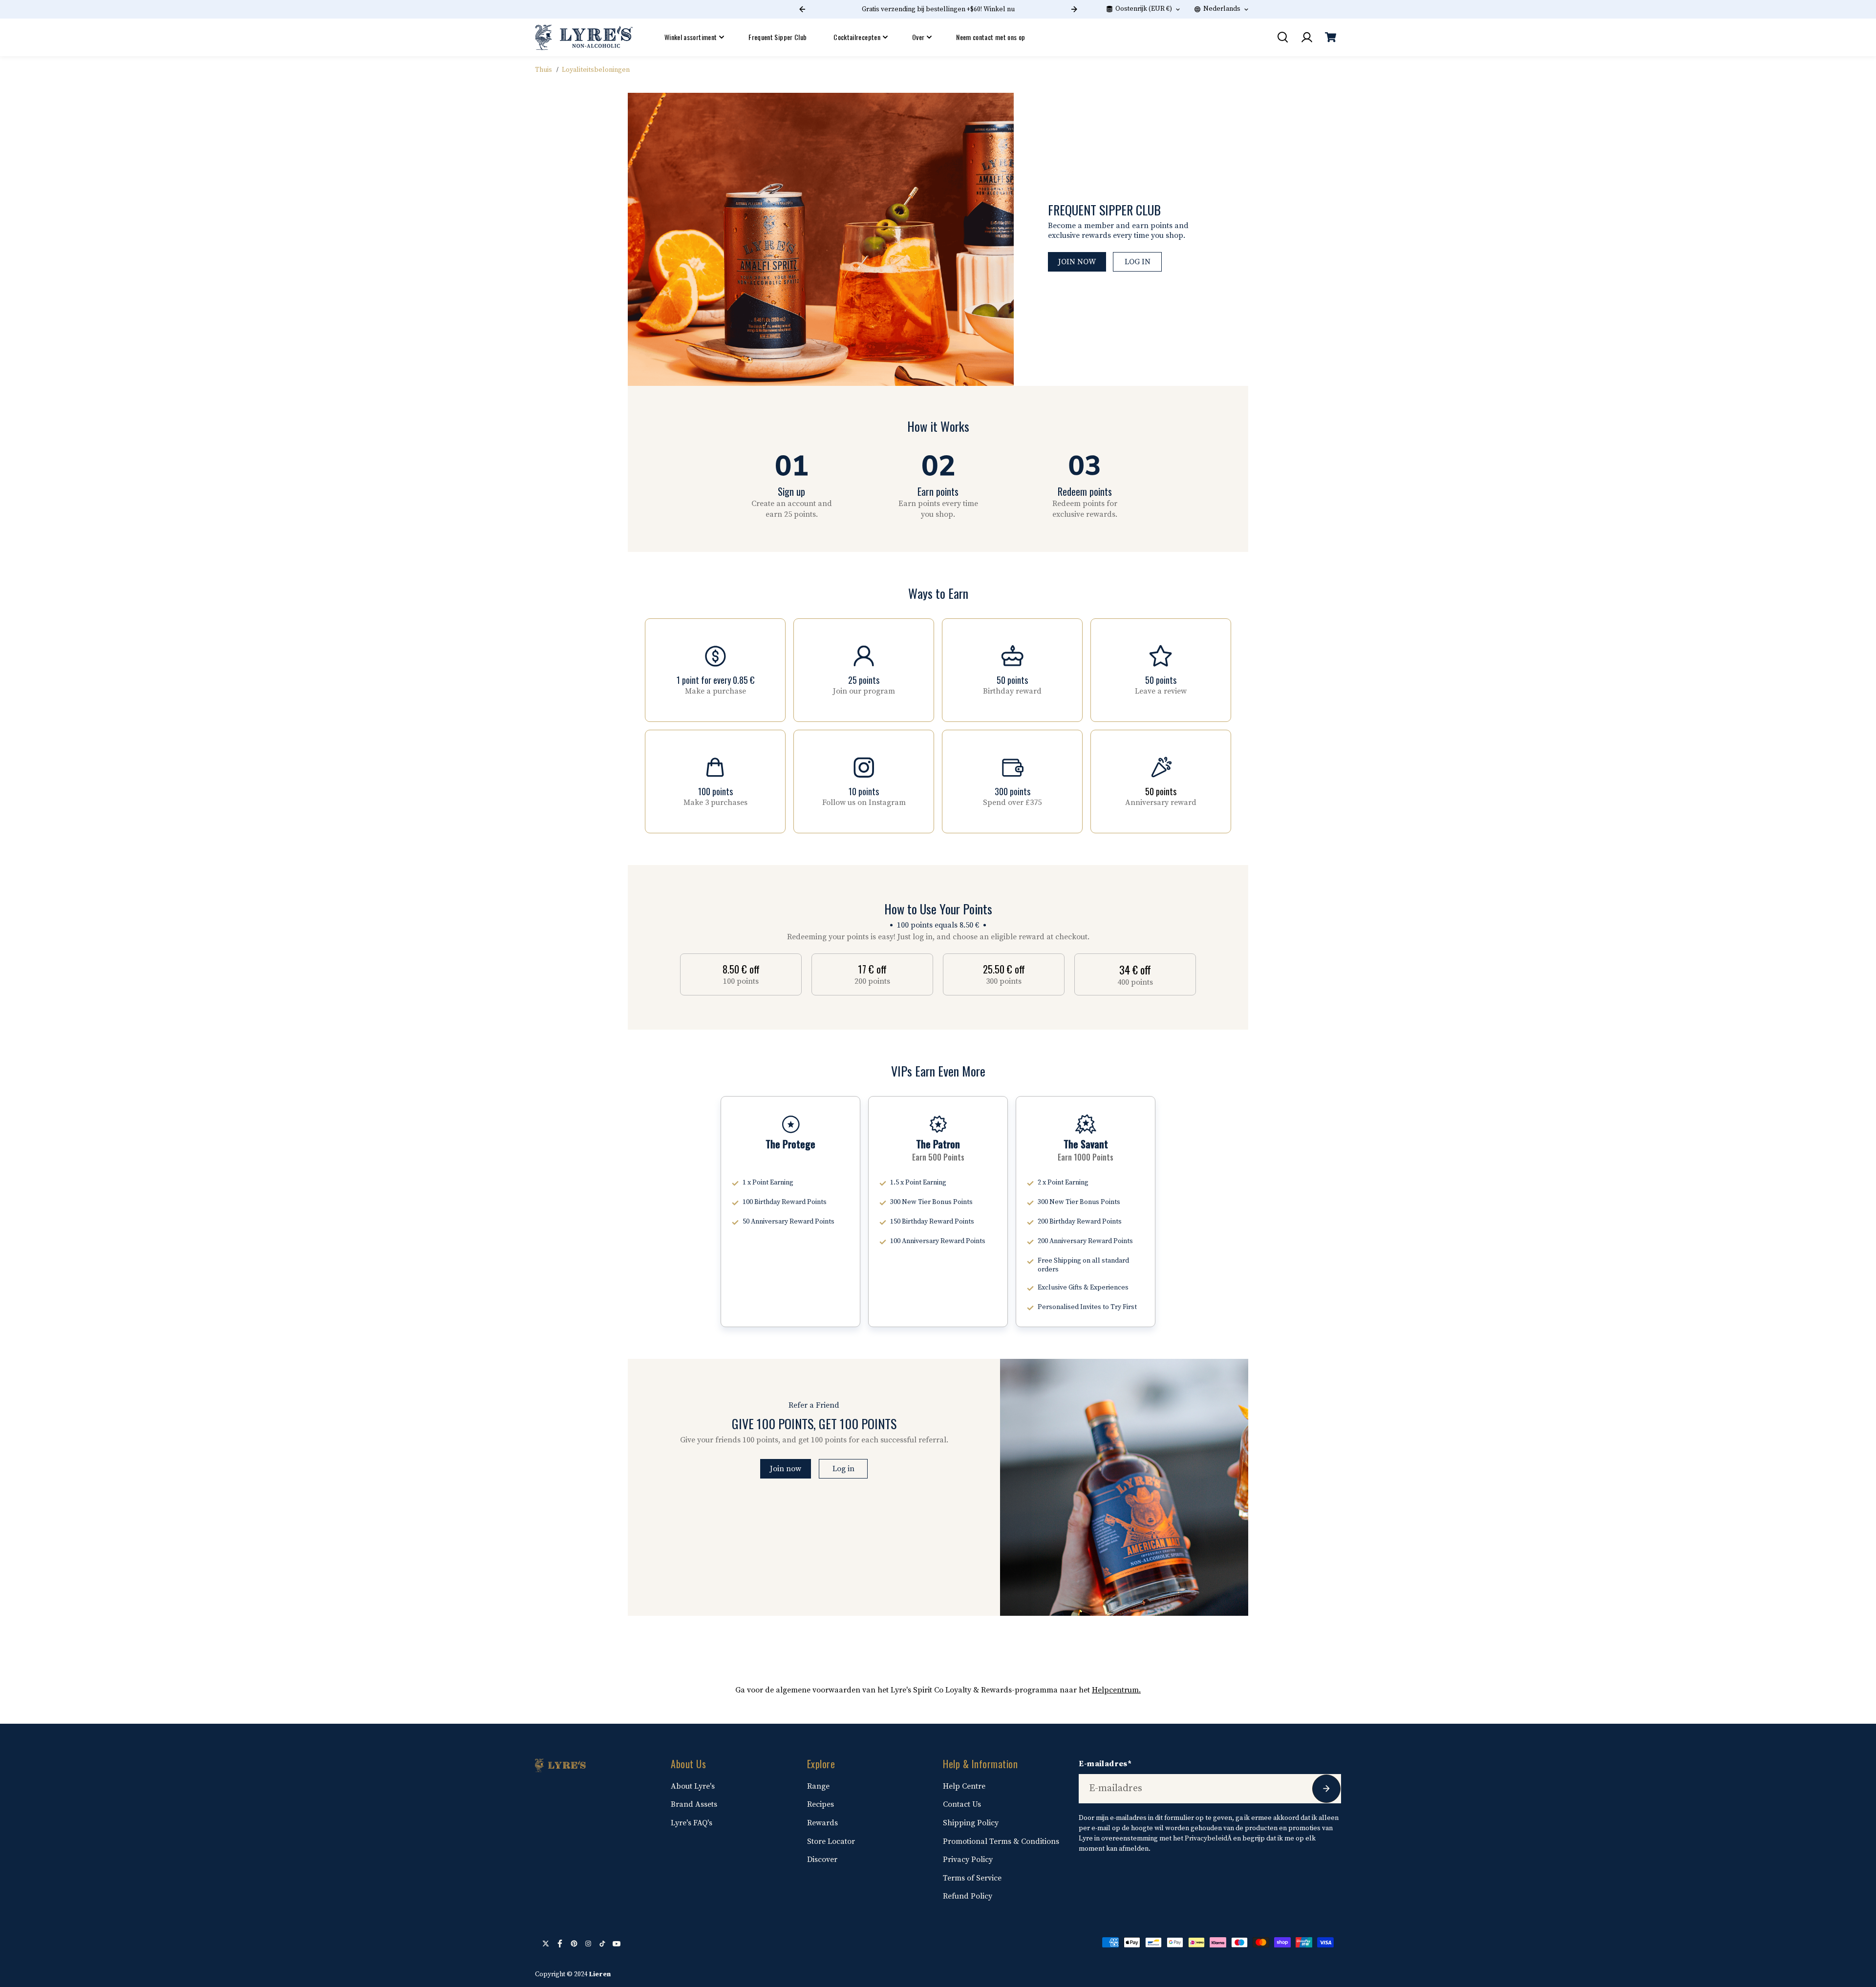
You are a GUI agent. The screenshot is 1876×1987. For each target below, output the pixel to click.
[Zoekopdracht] (1282, 37)
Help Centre (964, 1786)
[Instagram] (588, 1944)
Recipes (821, 1804)
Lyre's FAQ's (692, 1823)
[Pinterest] (574, 1944)
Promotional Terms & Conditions (1001, 1841)
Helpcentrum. (1116, 1690)
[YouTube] (617, 1944)
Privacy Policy (968, 1860)
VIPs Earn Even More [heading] (938, 1071)
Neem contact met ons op (991, 37)
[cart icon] (1330, 37)
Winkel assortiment (691, 37)
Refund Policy (968, 1896)
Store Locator (831, 1841)
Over (918, 37)
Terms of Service (972, 1878)
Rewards (822, 1823)
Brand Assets (694, 1804)
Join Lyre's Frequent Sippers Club (938, 9)
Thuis (544, 70)
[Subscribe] (1326, 1789)
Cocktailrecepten (857, 37)
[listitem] (741, 974)
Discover (822, 1860)
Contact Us (962, 1804)
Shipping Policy (971, 1823)
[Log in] (1306, 37)
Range (818, 1786)
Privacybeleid (1206, 1839)
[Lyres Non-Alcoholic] (584, 37)
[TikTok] (602, 1944)
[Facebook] (560, 1944)
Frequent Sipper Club (778, 37)
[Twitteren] (546, 1944)
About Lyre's (693, 1786)
